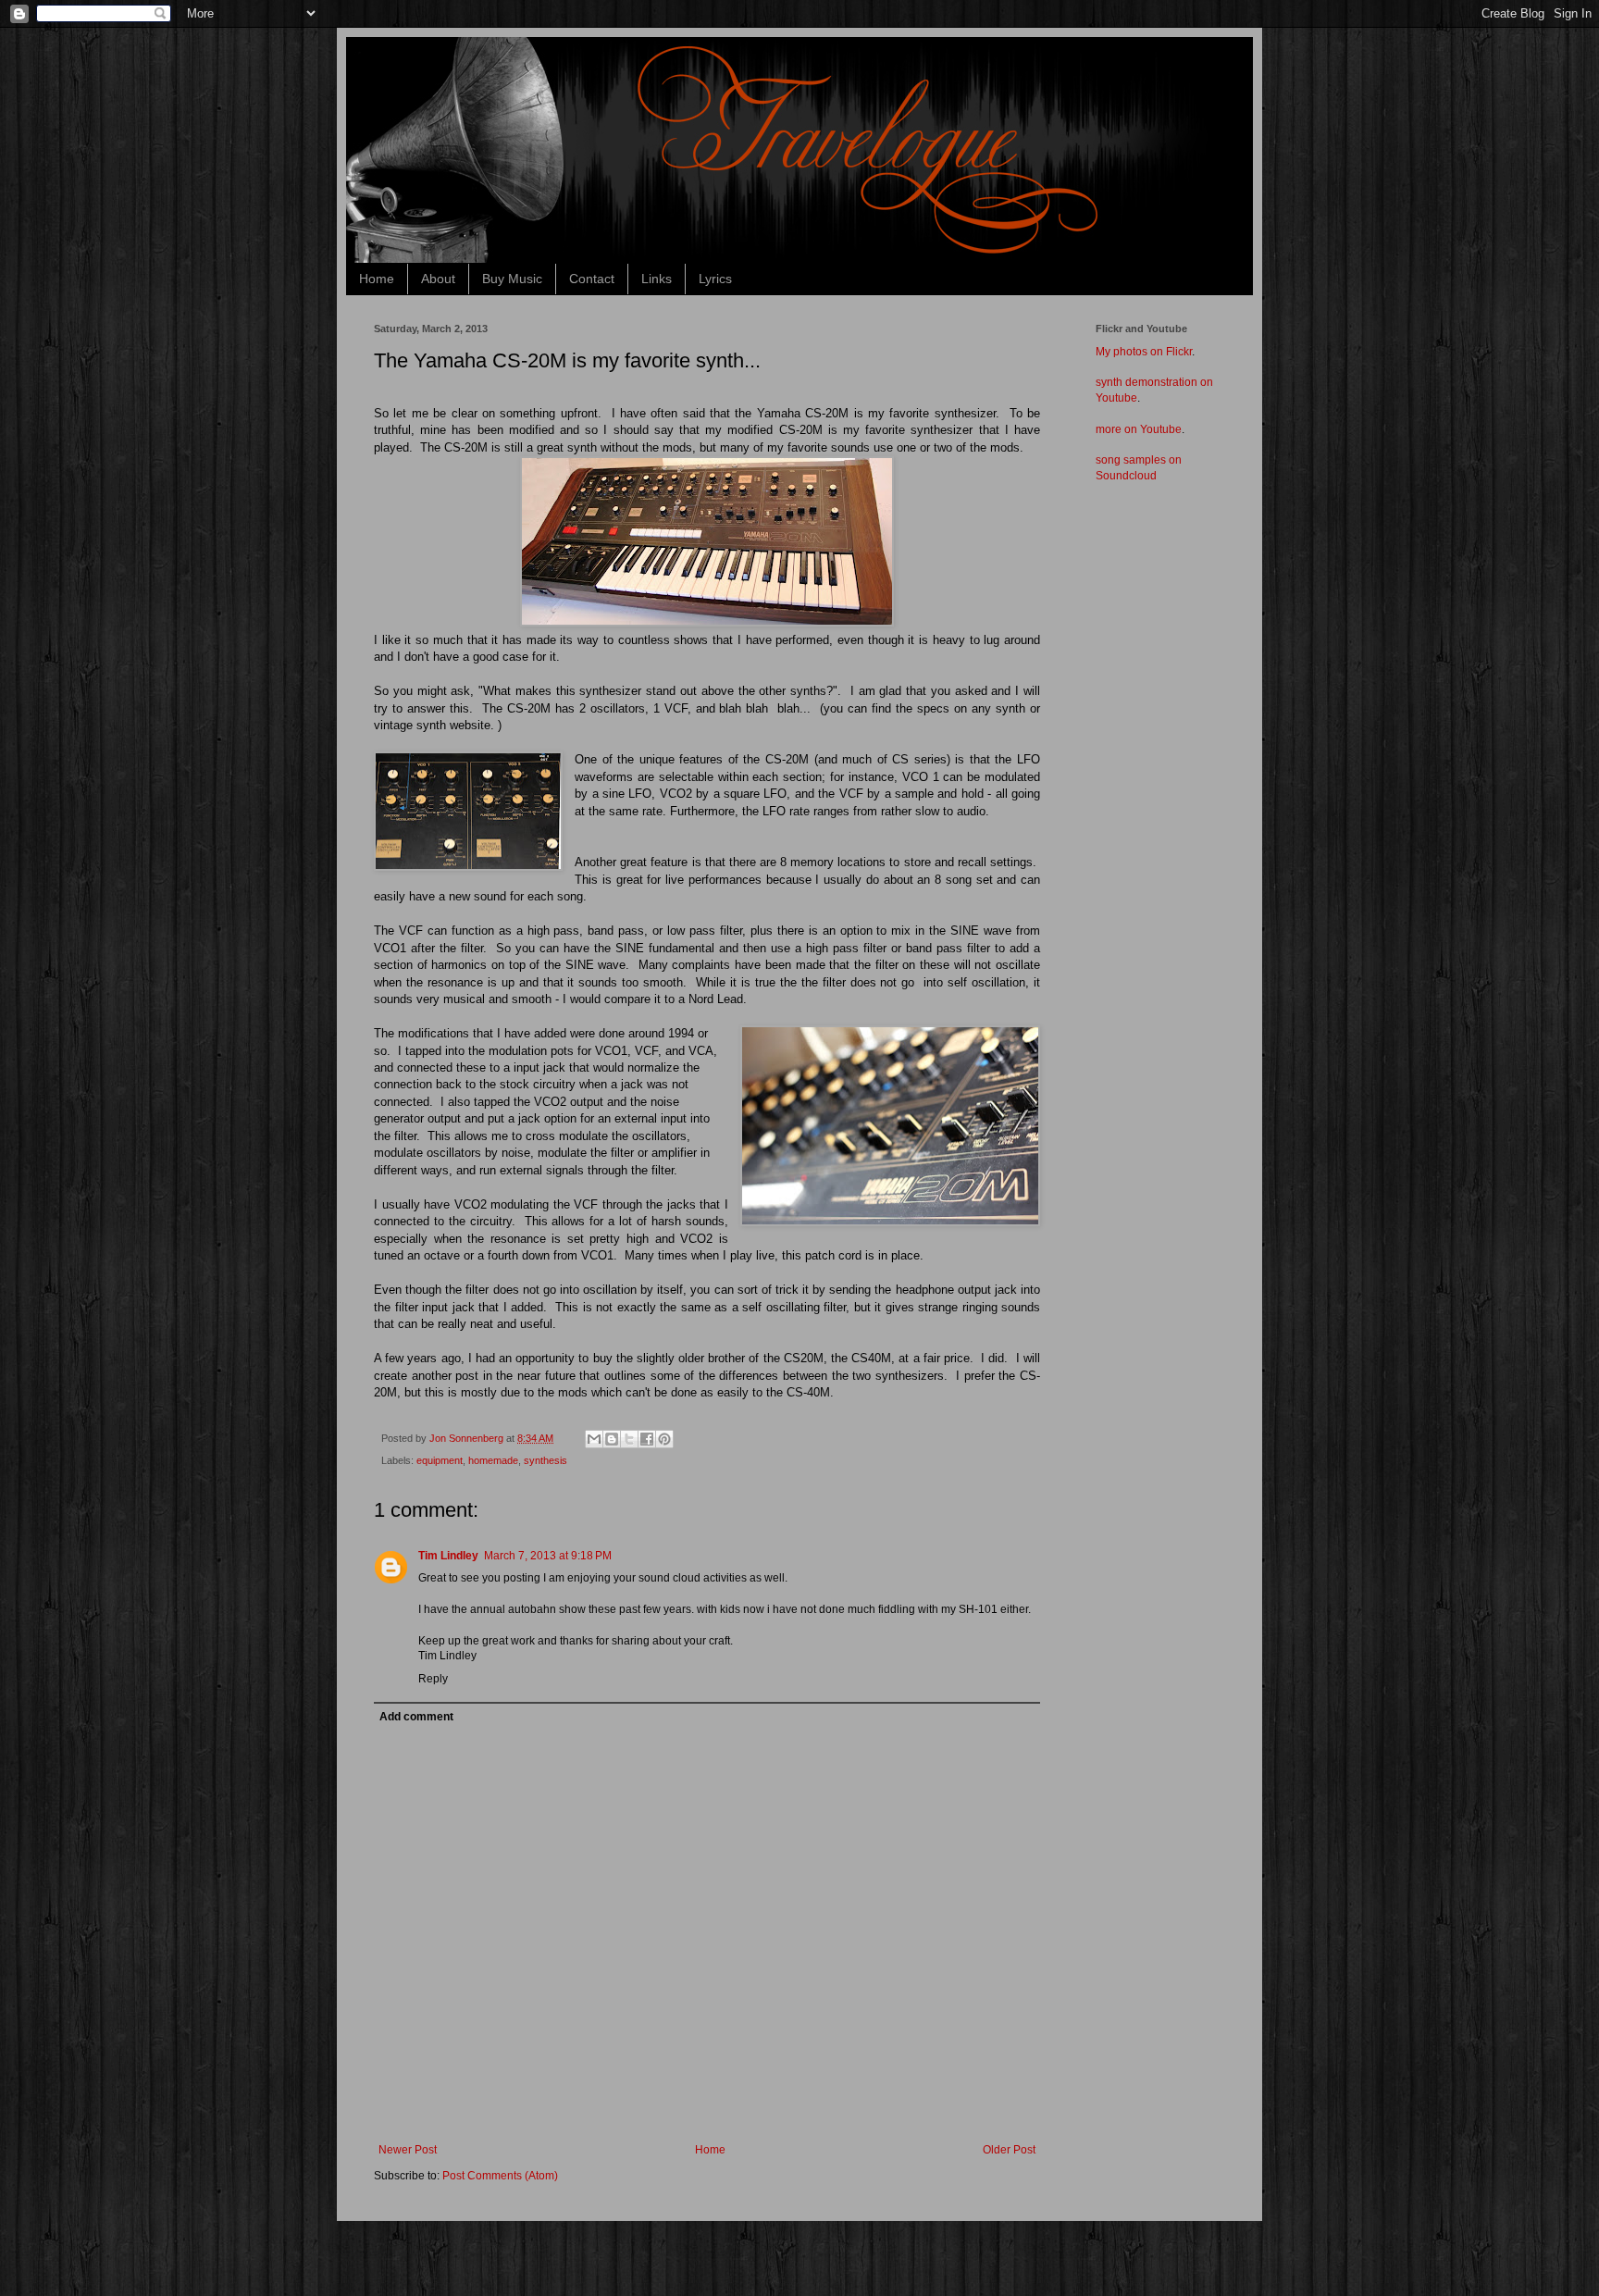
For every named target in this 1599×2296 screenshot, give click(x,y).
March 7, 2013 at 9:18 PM (548, 1556)
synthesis (545, 1460)
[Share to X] (629, 1439)
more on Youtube (1139, 429)
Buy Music (512, 279)
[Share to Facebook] (647, 1439)
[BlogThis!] (612, 1439)
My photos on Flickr (1144, 352)
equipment (440, 1460)
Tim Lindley (448, 1556)
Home (377, 279)
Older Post (1009, 2150)
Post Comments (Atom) (500, 2176)
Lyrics (715, 279)
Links (657, 279)
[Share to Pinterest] (664, 1439)
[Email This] (594, 1439)
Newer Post (408, 2150)
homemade (493, 1460)
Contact (592, 279)
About (438, 279)
